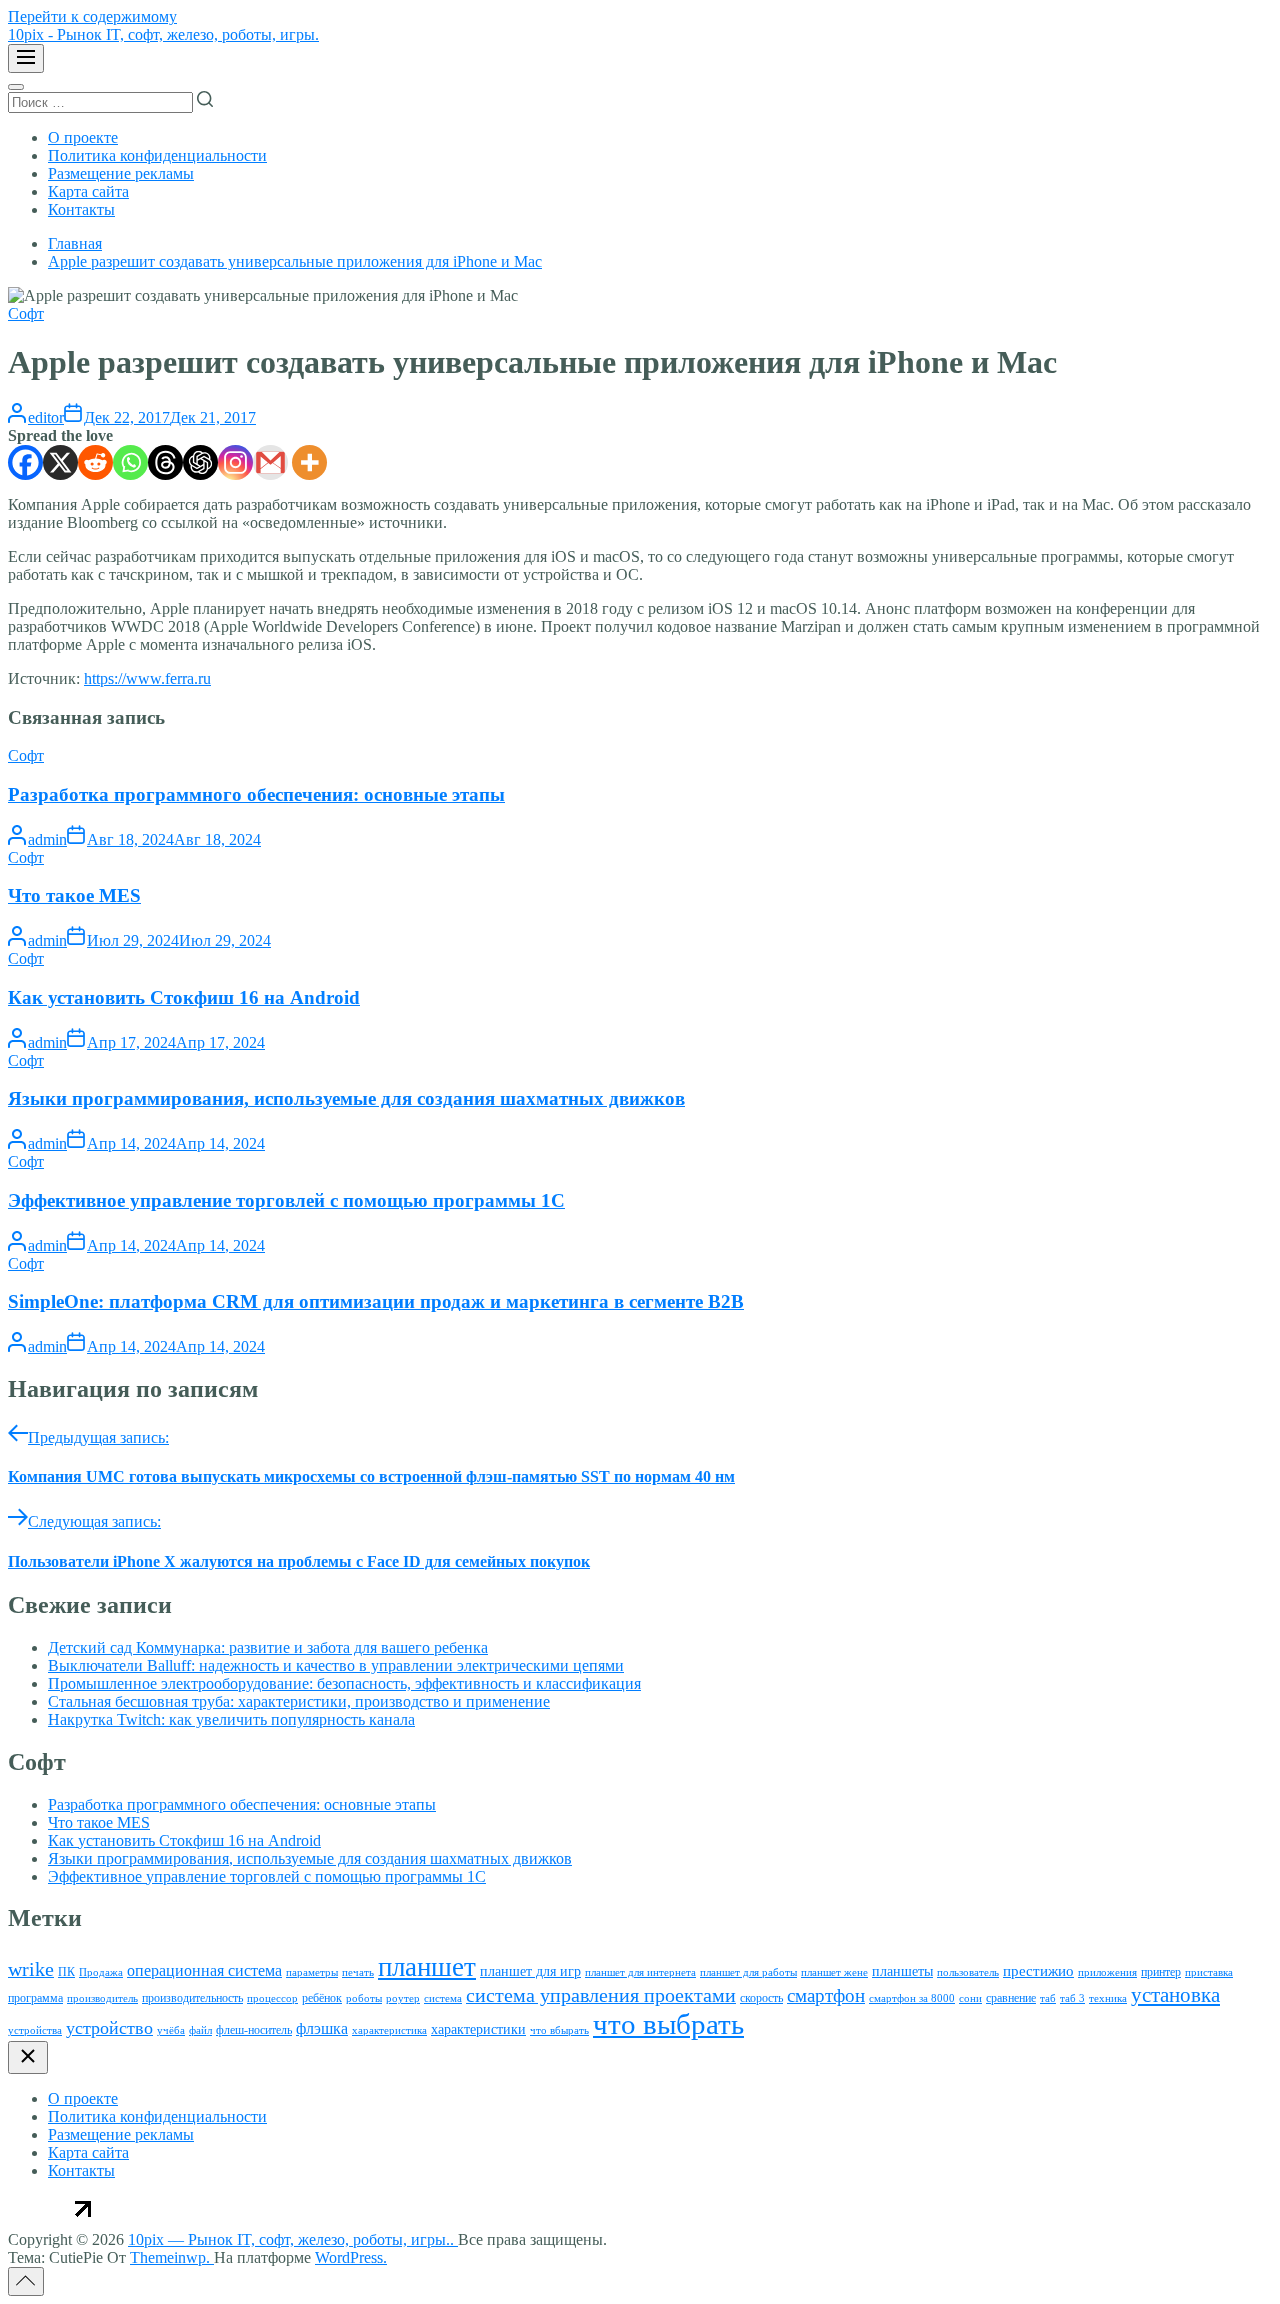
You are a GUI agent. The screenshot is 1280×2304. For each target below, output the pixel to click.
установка (1175, 1995)
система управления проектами (601, 1995)
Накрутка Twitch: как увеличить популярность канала (231, 1719)
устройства (35, 2030)
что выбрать (668, 2024)
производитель (102, 1998)
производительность (192, 1998)
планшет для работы (748, 1972)
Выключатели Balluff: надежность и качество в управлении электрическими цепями (336, 1665)
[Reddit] (95, 462)
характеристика (389, 2030)
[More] (309, 462)
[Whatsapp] (130, 462)
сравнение (1011, 1998)
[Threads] (165, 462)
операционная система (204, 1970)
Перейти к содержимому (92, 16)
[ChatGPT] (200, 462)
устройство (109, 2028)
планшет (427, 1967)
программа (35, 1998)
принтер (1161, 1972)
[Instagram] (235, 462)
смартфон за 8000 (912, 1998)
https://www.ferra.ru (147, 678)
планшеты (902, 1971)
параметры (312, 1972)
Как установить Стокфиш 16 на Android (184, 997)
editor (46, 417)
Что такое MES (74, 895)
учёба (171, 2030)
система (443, 1998)
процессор (272, 1998)
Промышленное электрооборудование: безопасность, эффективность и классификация (344, 1683)
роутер (403, 1998)
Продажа (101, 1972)
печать (358, 1972)
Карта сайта (88, 191)
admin (47, 839)
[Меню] (26, 58)
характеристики (478, 2029)
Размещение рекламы (121, 173)
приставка (1209, 1972)
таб (1048, 1998)
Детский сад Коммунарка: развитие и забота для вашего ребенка (268, 1647)
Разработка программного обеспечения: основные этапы (256, 794)
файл (200, 2030)
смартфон (826, 1995)
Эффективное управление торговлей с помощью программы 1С (286, 1200)
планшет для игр (530, 1971)
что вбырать (559, 2030)
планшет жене (834, 1972)
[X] (60, 462)
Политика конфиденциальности (157, 155)
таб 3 (1072, 1998)
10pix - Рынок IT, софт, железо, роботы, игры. (163, 34)
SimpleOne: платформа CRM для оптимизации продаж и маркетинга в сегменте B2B (376, 1301)
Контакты (81, 209)
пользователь (968, 1972)
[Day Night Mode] (16, 87)
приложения (1107, 1972)
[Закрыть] (28, 2057)
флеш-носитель (254, 2030)
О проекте (83, 137)
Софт (26, 313)
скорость (761, 1998)
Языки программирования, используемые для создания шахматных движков (346, 1098)
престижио (1038, 1971)
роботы (364, 1998)
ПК (66, 1972)
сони (970, 1998)
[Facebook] (25, 462)
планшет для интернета (640, 1972)
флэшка (322, 2028)
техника (1108, 1998)
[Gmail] (270, 462)
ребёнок (322, 1998)
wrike (31, 1969)
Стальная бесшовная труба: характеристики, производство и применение (299, 1701)
